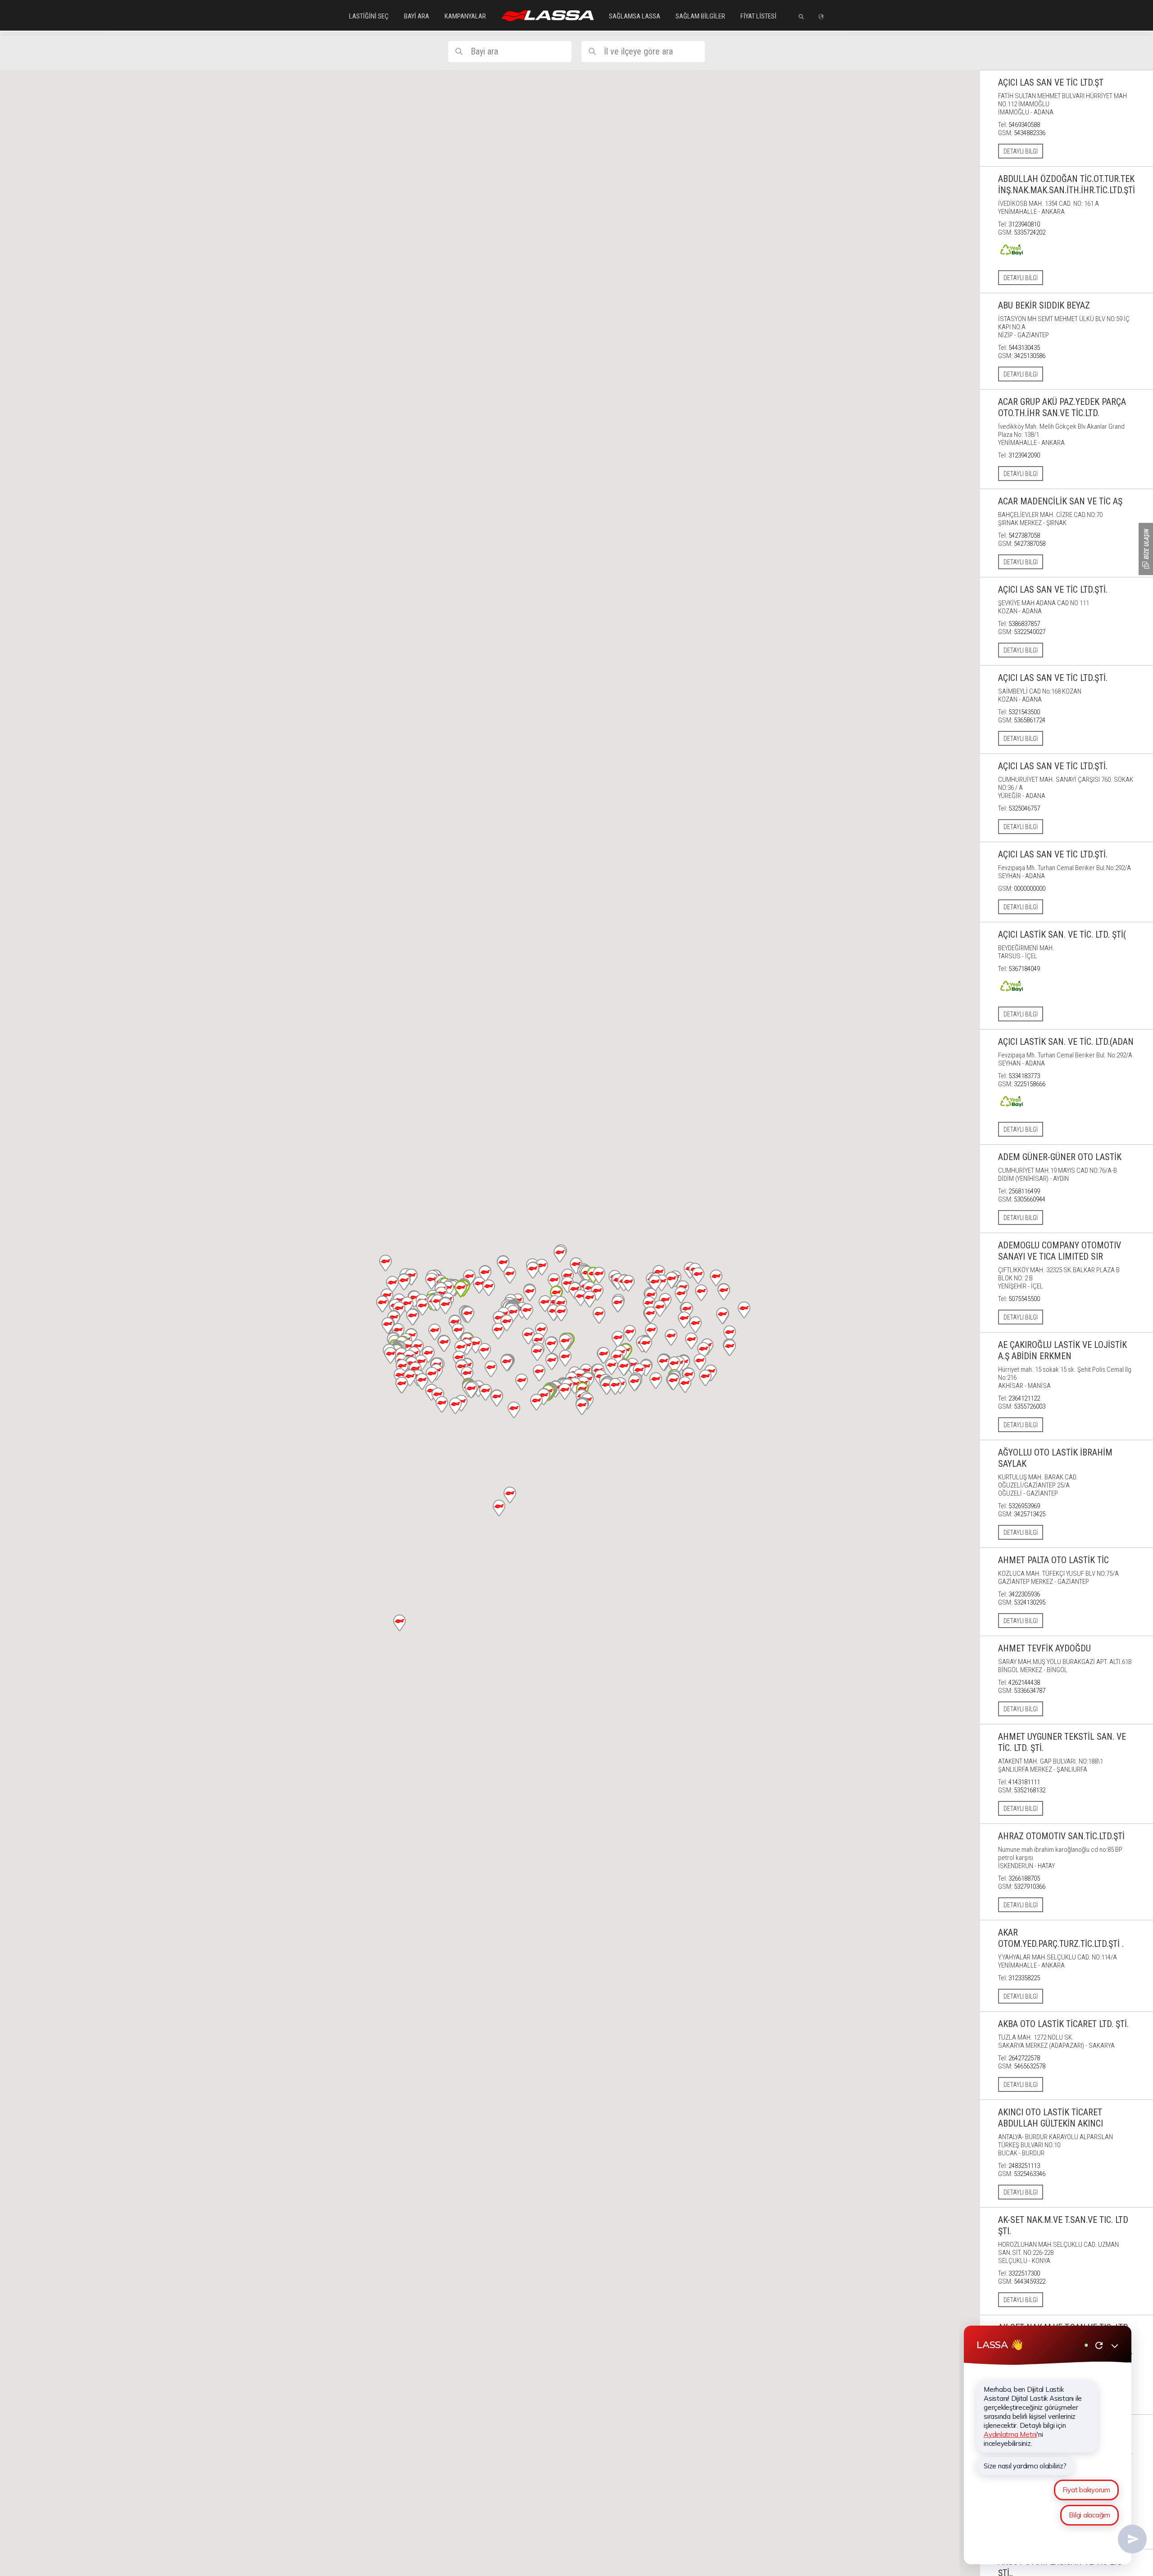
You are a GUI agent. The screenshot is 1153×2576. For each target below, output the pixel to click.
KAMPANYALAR (465, 16)
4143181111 (1024, 1782)
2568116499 (1024, 1191)
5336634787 (1030, 1691)
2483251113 (1024, 2166)
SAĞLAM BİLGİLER (700, 16)
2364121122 (1024, 1398)
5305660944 (1030, 1199)
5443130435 (1024, 348)
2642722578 (1024, 2058)
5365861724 (1030, 720)
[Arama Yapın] (798, 17)
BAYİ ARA (417, 16)
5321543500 (1024, 712)
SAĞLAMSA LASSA (635, 16)
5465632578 (1030, 2066)
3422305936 (1024, 1594)
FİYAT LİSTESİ (758, 16)
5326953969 (1024, 1506)
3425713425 (1030, 1514)
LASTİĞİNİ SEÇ (369, 16)
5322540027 (1030, 632)
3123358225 (1024, 1978)
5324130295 (1030, 1602)
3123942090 (1024, 455)
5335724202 (1030, 232)
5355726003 (1030, 1406)
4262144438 (1024, 1683)
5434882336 (1030, 133)
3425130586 (1030, 356)
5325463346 (1030, 2174)
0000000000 (1030, 889)
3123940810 (1024, 224)
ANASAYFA (547, 16)
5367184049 (1024, 969)
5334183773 (1024, 1076)
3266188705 (1024, 1878)
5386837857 (1024, 624)
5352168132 (1030, 1790)
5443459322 (1030, 2281)
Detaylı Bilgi (1021, 151)
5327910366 (1030, 1887)
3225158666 (1030, 1084)
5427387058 (1024, 535)
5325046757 (1024, 808)
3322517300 (1024, 2273)
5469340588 (1024, 125)
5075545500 (1024, 1299)
